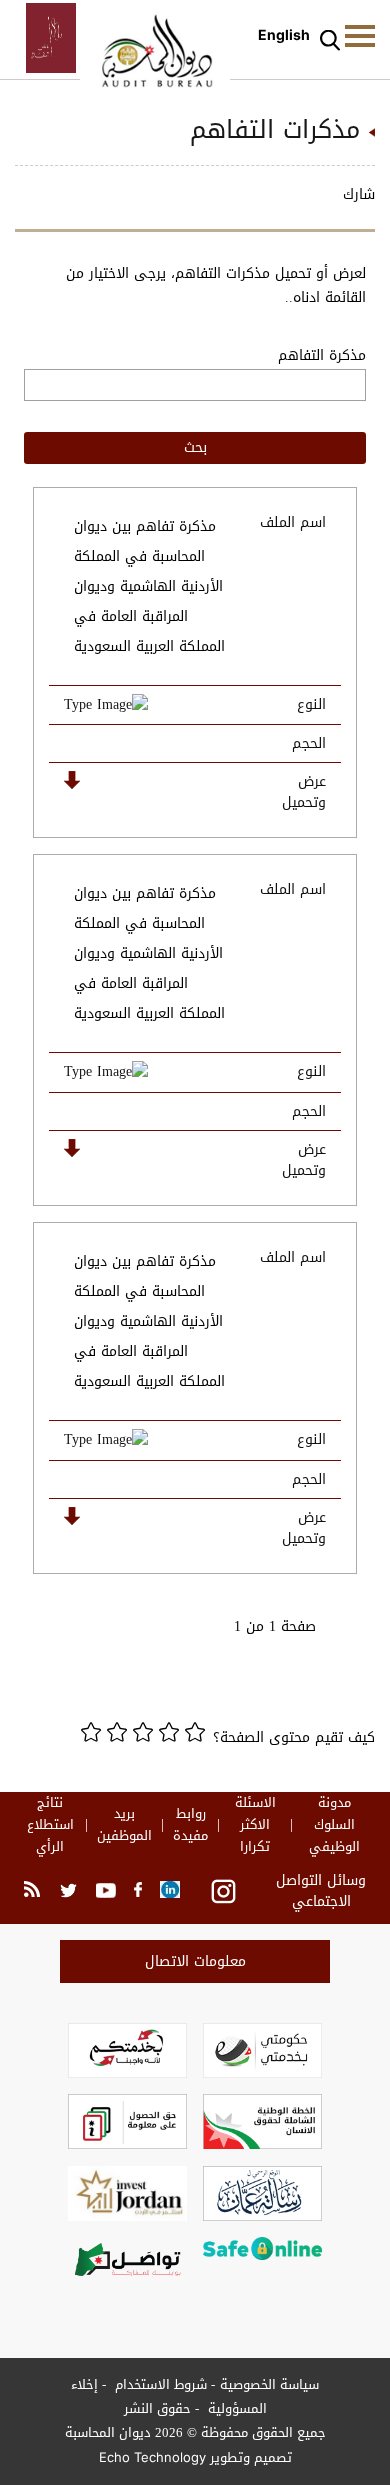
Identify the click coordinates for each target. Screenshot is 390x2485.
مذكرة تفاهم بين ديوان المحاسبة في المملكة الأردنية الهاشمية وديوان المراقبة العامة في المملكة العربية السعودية (149, 586)
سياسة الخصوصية (269, 2384)
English (284, 34)
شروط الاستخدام (159, 2384)
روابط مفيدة (190, 1825)
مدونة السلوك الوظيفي (334, 1825)
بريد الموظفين (124, 1825)
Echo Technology (152, 2457)
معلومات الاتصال (195, 1961)
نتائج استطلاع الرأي (50, 1825)
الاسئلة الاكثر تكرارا (255, 1825)
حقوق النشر (157, 2408)
